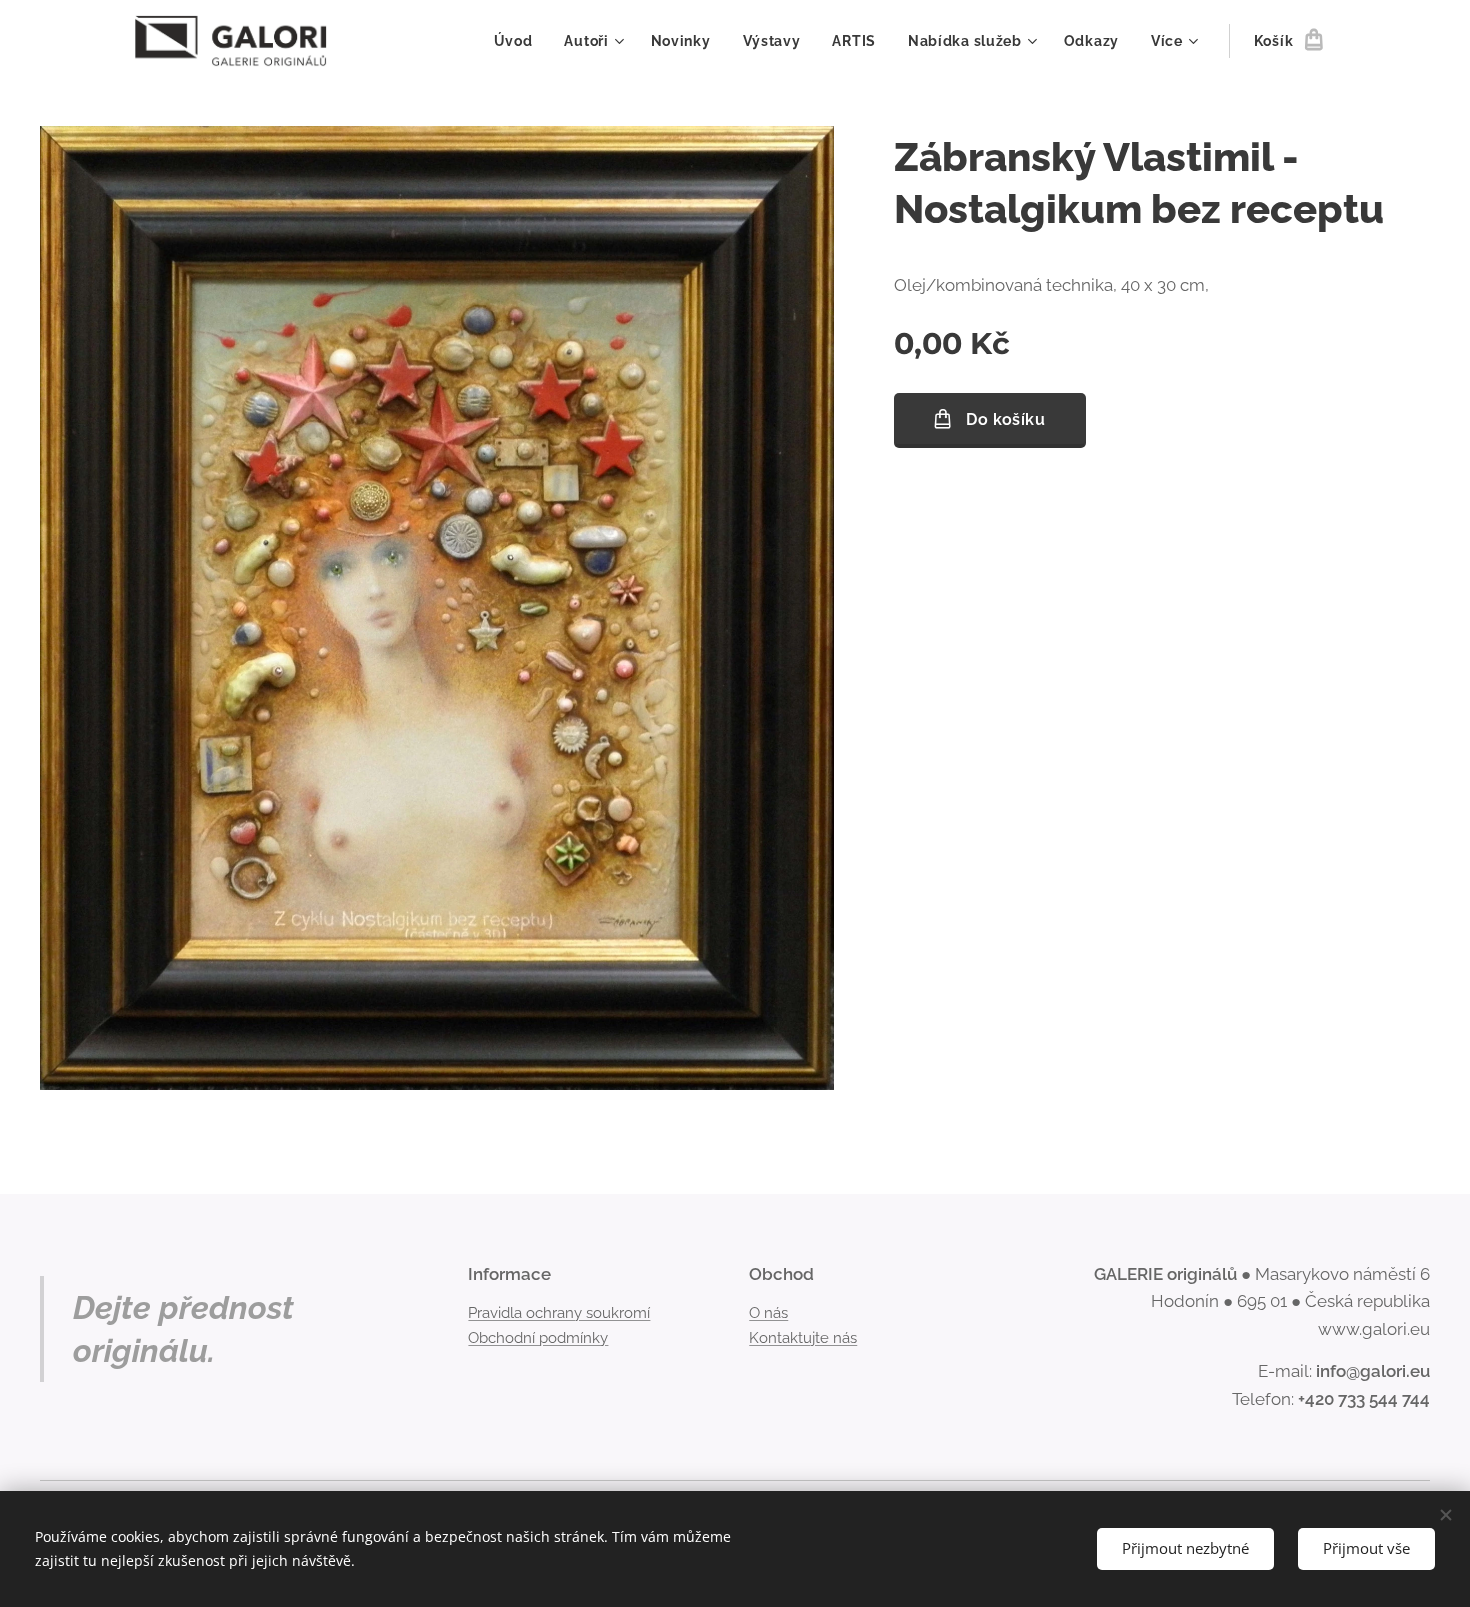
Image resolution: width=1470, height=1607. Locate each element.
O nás (768, 1313)
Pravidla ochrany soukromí (559, 1313)
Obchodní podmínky (538, 1338)
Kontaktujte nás (803, 1338)
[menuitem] (519, 41)
